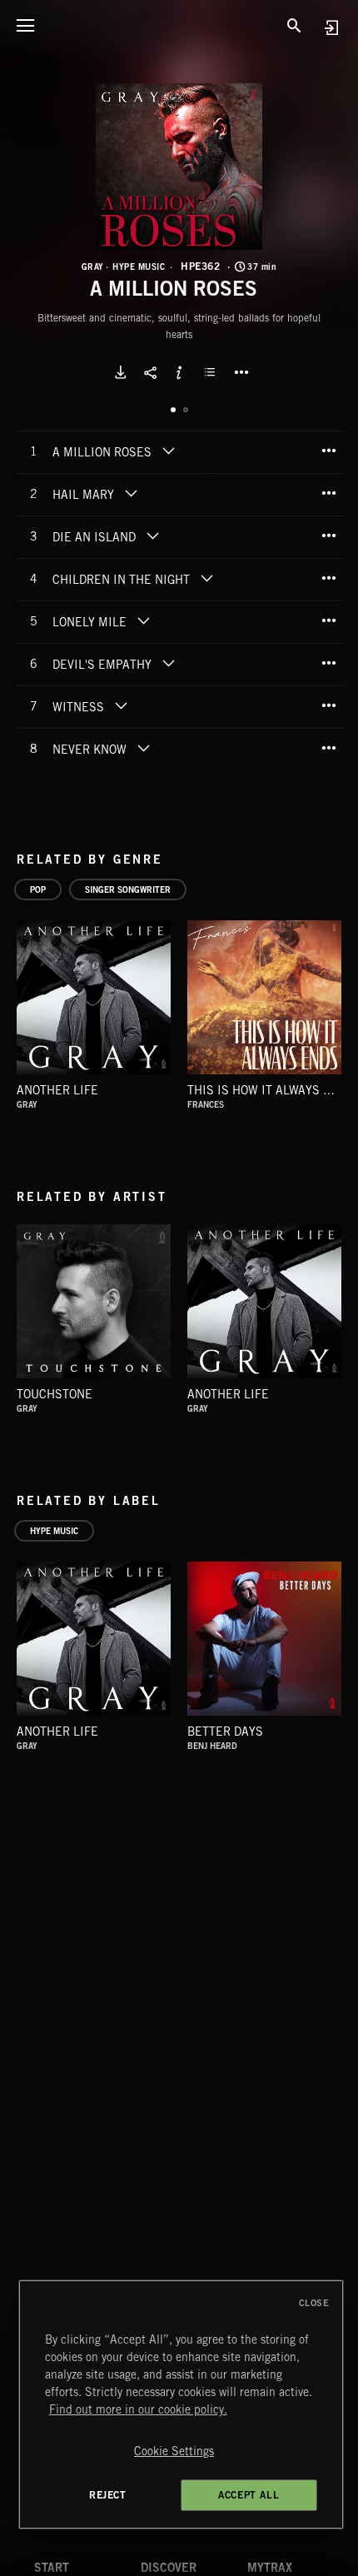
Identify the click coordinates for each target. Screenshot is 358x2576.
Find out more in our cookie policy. (138, 2409)
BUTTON (241, 372)
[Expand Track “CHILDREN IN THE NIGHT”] (206, 578)
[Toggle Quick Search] (294, 25)
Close (314, 2303)
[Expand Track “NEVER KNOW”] (143, 748)
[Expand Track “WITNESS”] (121, 705)
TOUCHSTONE (55, 1394)
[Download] (121, 372)
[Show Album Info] (179, 372)
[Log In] (331, 27)
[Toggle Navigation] (25, 25)
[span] (102, 454)
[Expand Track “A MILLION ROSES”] (168, 451)
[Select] (212, 372)
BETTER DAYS (225, 1731)
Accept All (249, 2495)
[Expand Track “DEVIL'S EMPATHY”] (168, 663)
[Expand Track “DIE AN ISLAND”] (152, 536)
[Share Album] (150, 372)
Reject (108, 2495)
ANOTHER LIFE (57, 1090)
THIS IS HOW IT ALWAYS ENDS (271, 1090)
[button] (179, 167)
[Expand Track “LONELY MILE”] (143, 620)
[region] (181, 2404)
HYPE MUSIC (139, 267)
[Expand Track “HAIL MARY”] (131, 493)
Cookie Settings (174, 2451)
